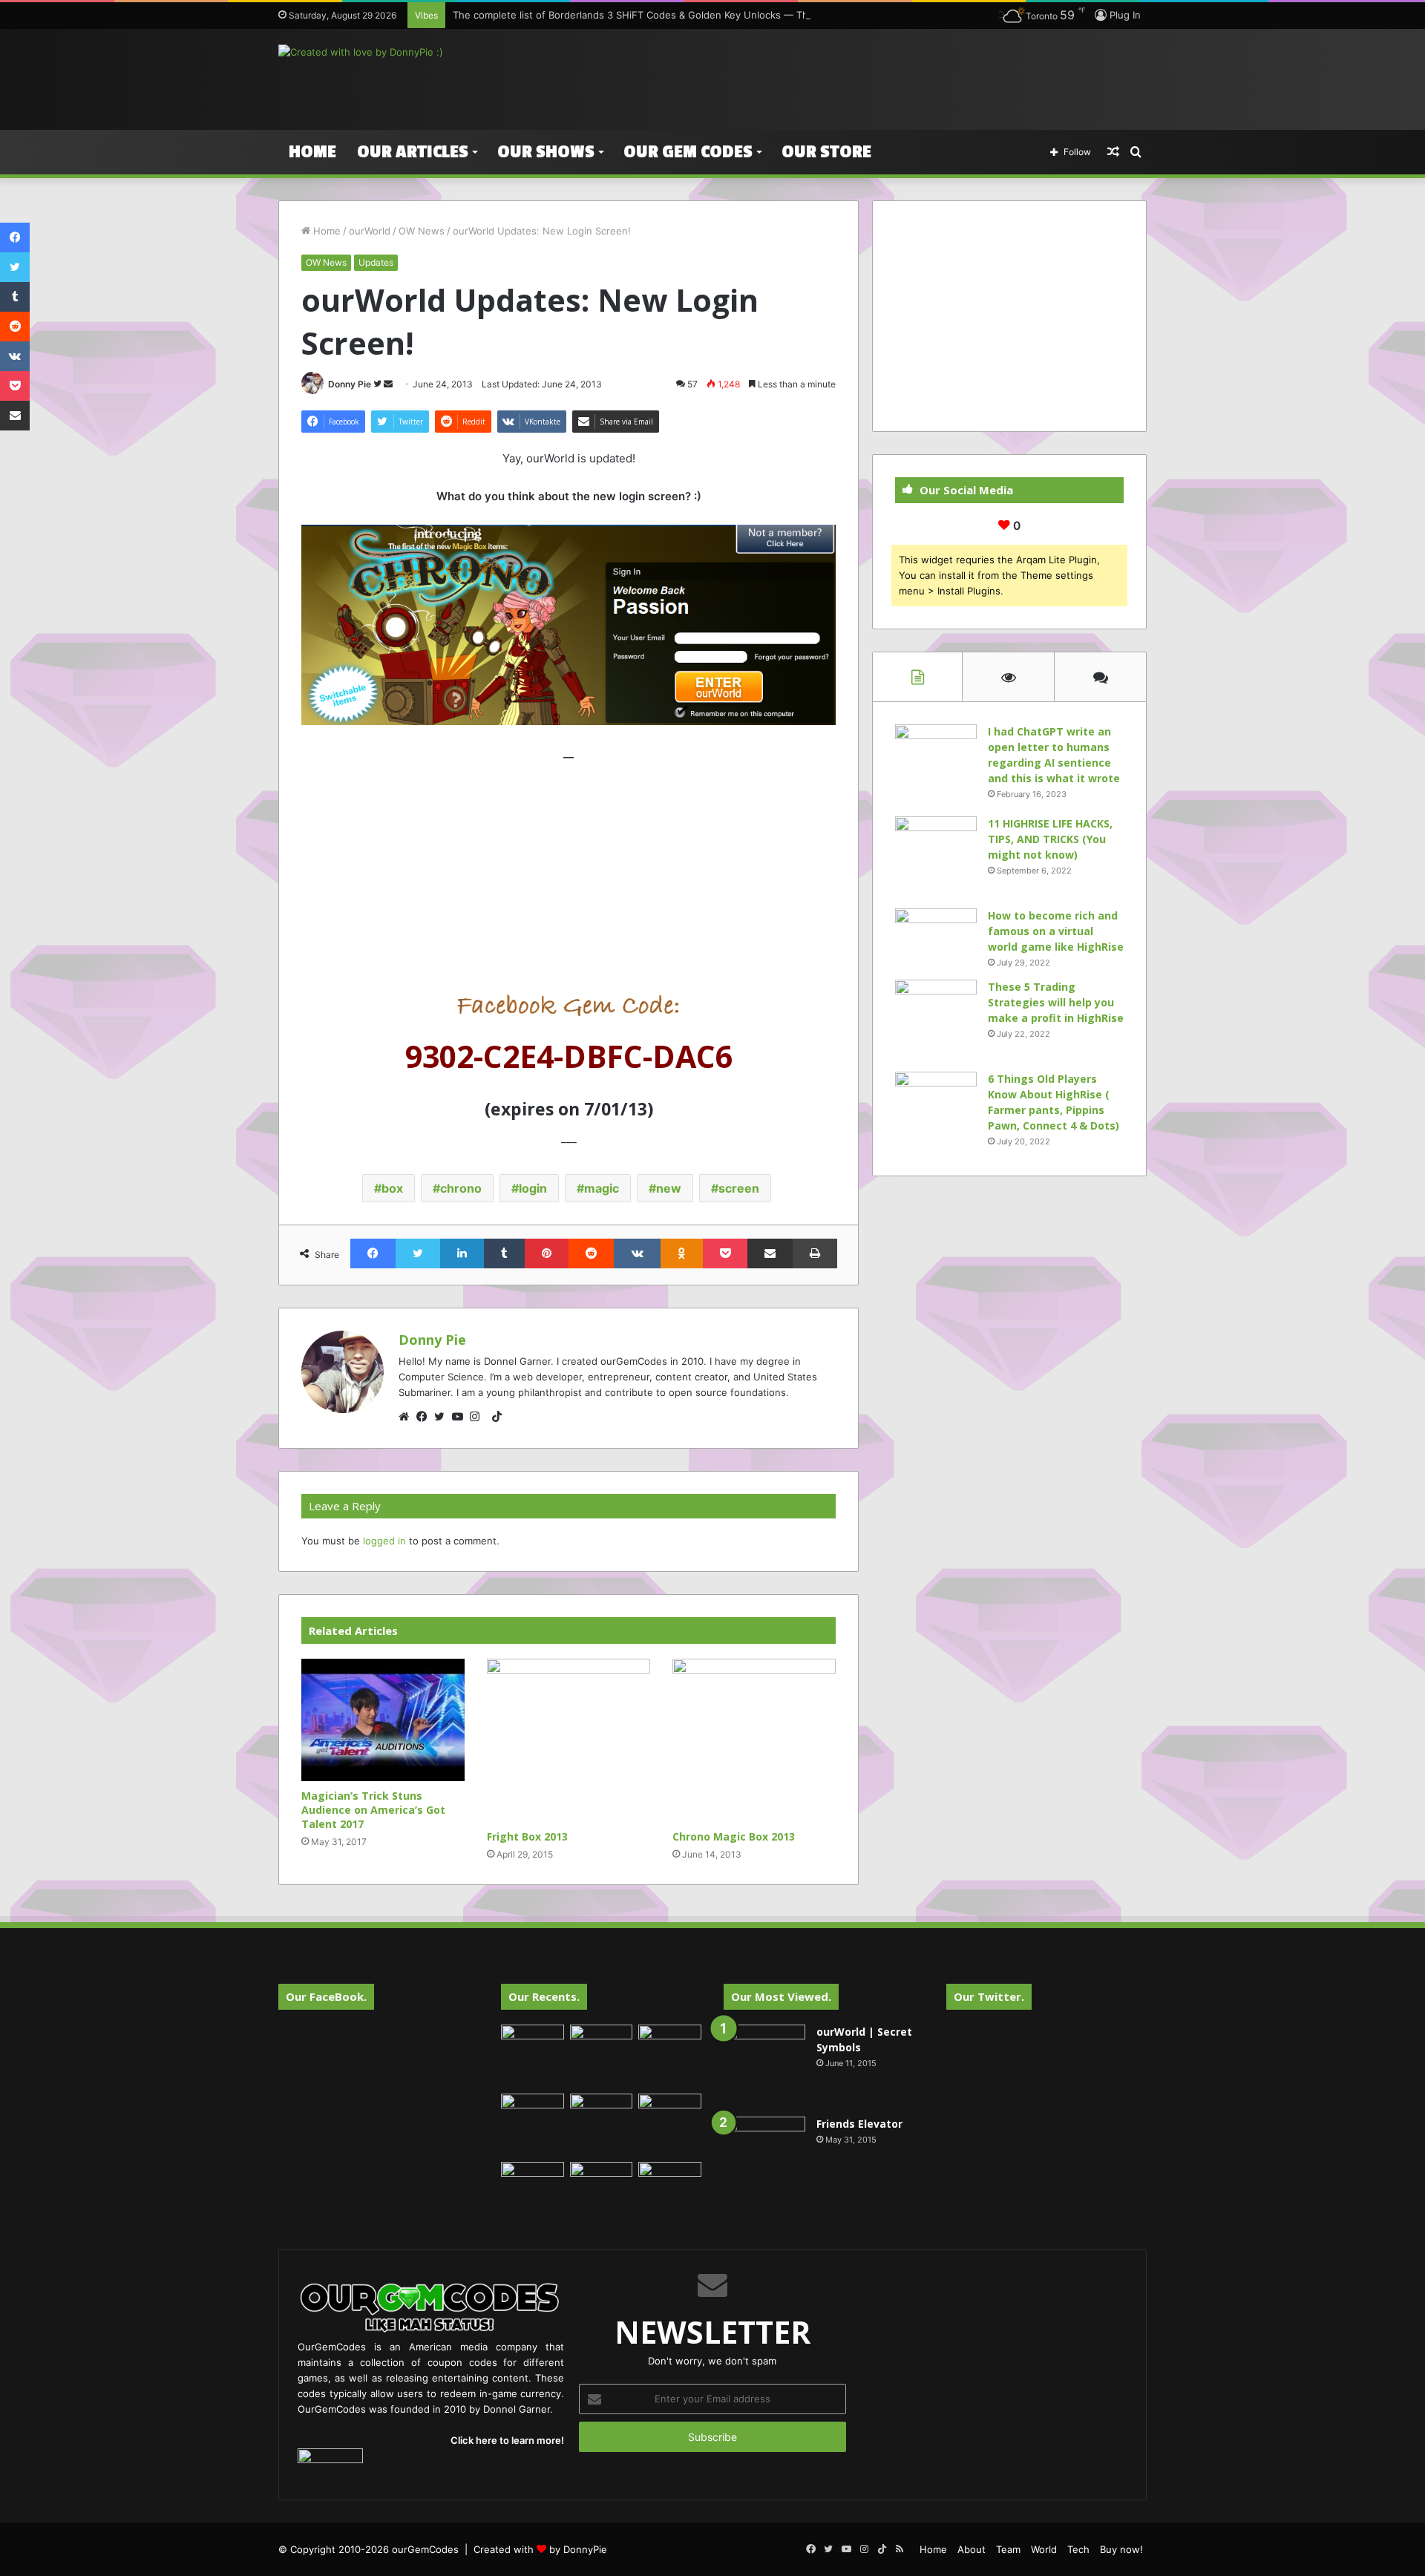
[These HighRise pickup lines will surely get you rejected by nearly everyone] (533, 2180)
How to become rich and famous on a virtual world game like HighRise (1056, 931)
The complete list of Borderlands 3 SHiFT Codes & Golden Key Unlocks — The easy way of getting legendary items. (721, 15)
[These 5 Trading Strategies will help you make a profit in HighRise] (936, 1020)
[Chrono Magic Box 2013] (754, 1740)
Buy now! (1121, 2549)
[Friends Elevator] (764, 2157)
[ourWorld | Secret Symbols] (764, 2065)
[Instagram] (479, 1417)
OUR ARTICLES (413, 152)
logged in (384, 1541)
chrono (461, 1188)
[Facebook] (425, 1417)
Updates (376, 262)
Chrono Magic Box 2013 (734, 1836)
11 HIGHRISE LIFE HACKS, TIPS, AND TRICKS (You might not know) (1050, 839)
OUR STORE (826, 152)
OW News (422, 231)
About (972, 2549)
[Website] (407, 1417)
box (392, 1188)
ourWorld (370, 231)
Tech (1078, 2549)
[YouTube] (461, 1417)
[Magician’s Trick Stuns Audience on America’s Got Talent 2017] (383, 1720)
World (1044, 2549)
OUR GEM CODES (688, 152)
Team (1008, 2549)
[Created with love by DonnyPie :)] (361, 52)
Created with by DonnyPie (540, 2549)
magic (602, 1188)
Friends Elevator (859, 2124)
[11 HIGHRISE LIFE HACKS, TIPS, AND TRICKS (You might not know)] (936, 857)
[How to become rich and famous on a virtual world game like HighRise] (936, 936)
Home (312, 152)
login (533, 1188)
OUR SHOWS (546, 152)
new (669, 1188)
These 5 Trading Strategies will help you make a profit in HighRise (1056, 1002)
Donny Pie (350, 384)
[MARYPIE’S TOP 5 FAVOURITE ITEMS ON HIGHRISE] (670, 2193)
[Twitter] (443, 1417)
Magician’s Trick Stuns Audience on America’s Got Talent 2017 (373, 1810)
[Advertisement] (861, 77)
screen (739, 1188)
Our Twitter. (989, 1996)
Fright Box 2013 (527, 1836)
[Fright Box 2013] (569, 1740)
